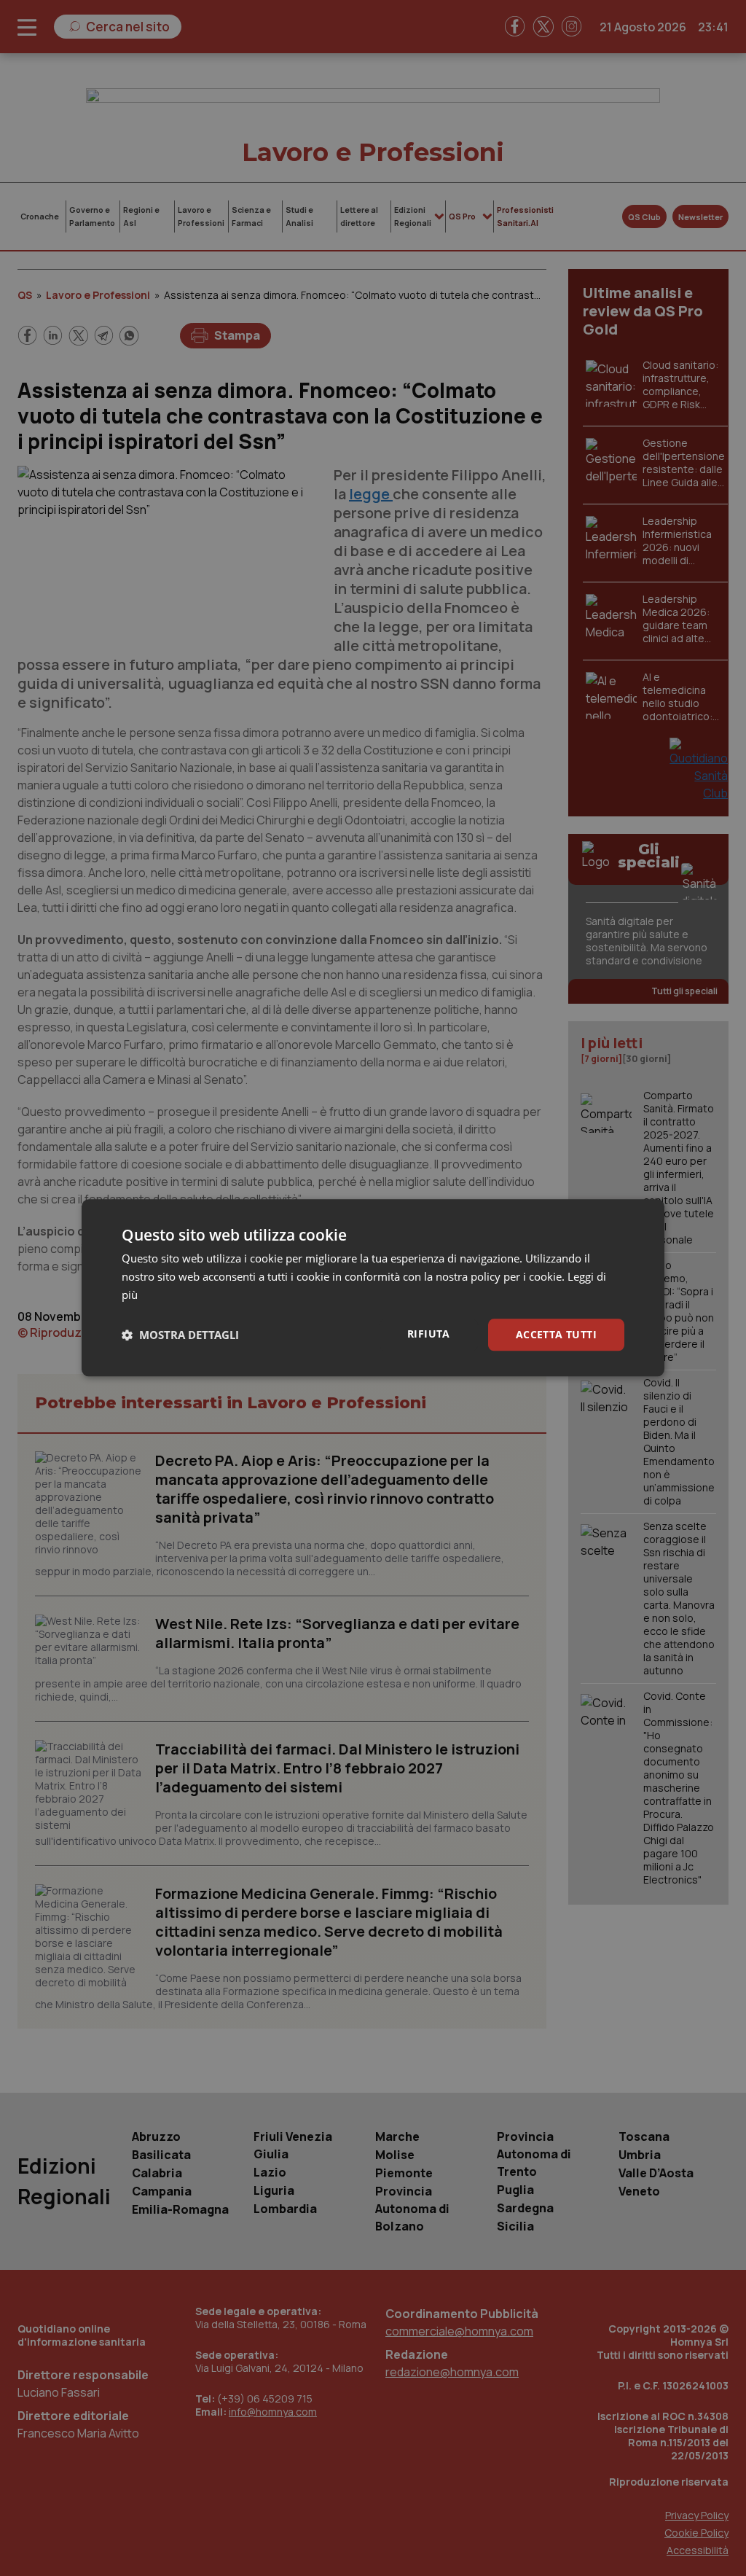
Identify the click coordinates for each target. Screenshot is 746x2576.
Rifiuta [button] (429, 1334)
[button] (180, 1335)
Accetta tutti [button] (556, 1334)
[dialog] (373, 1288)
